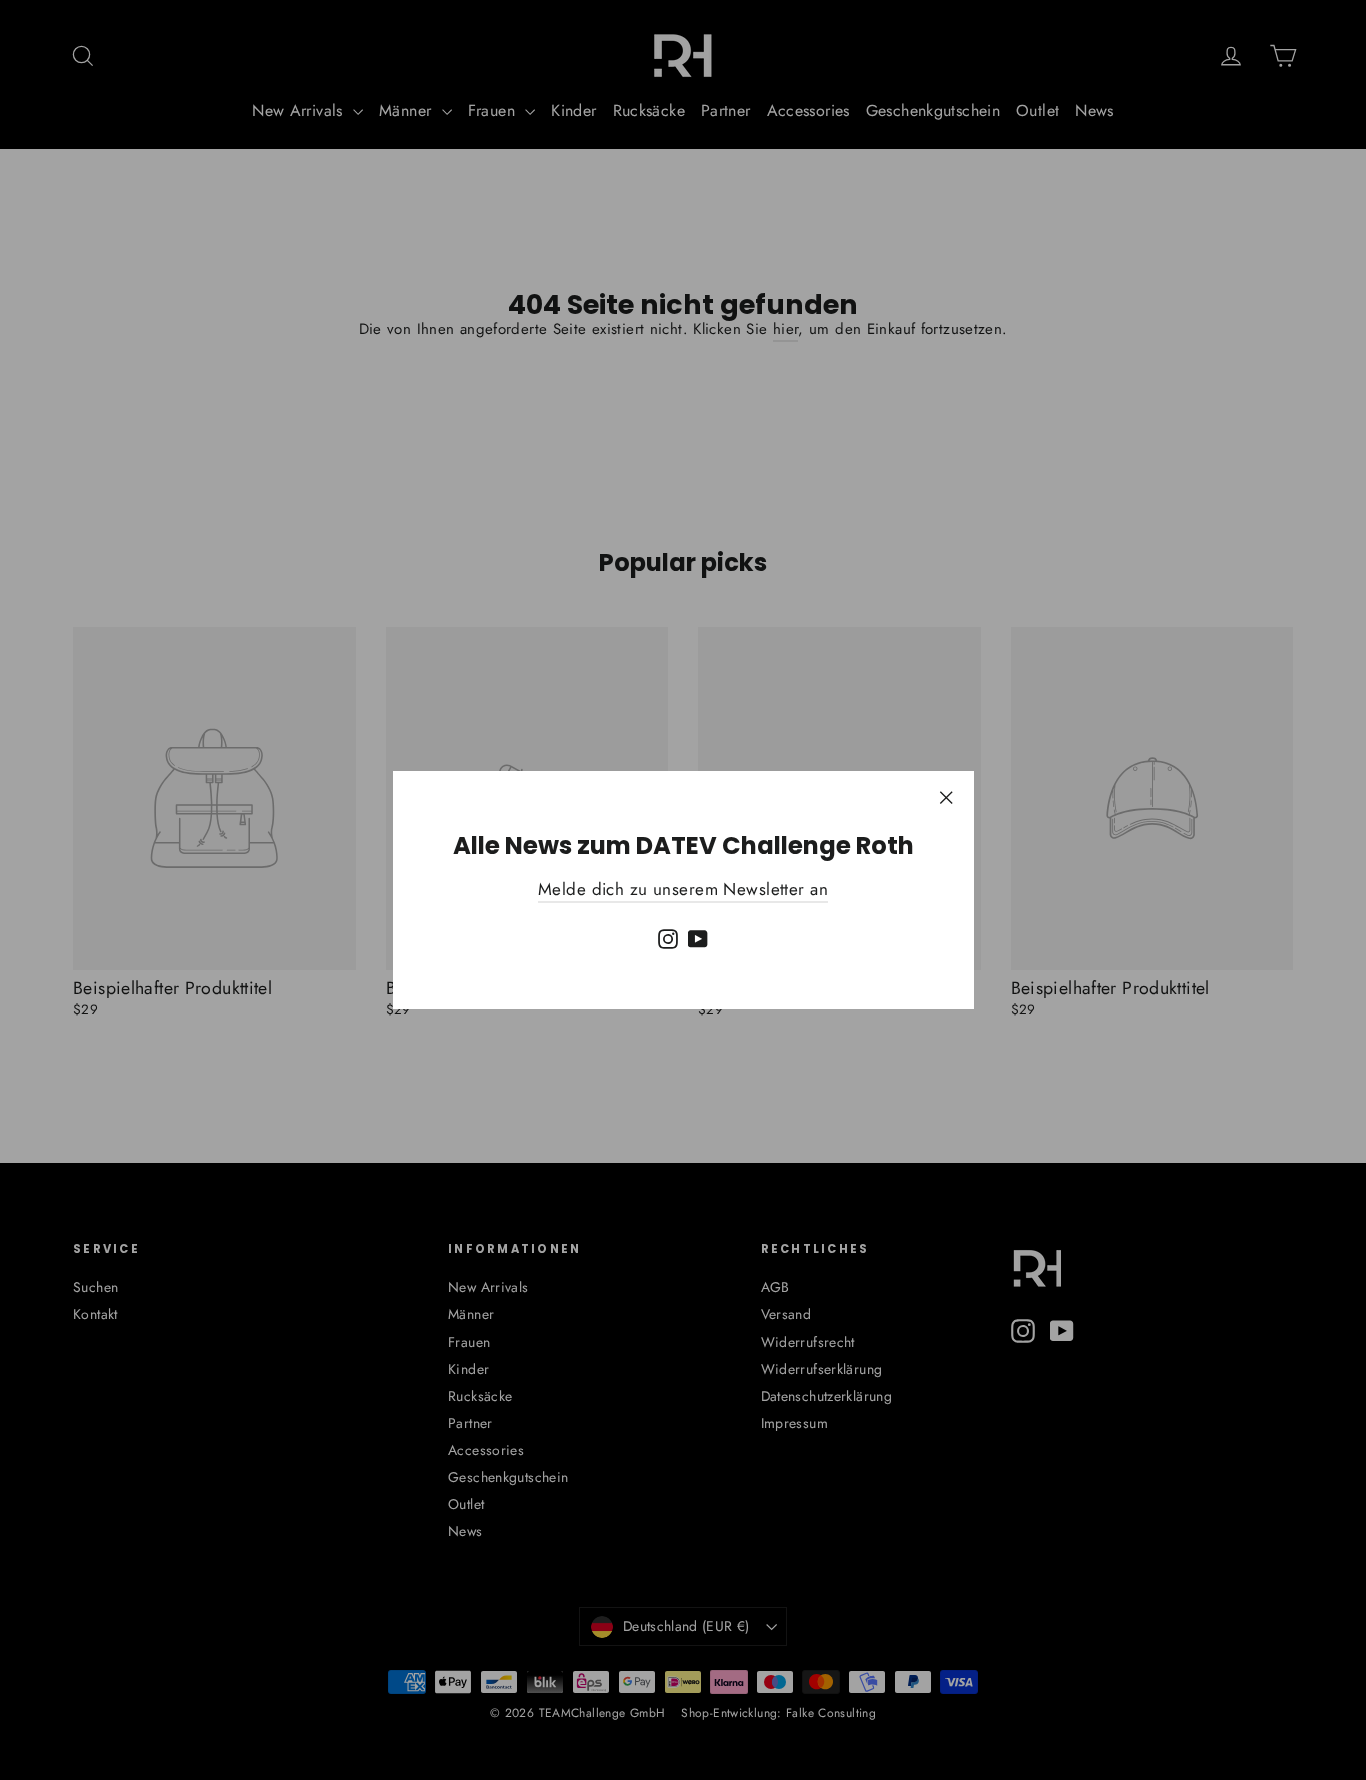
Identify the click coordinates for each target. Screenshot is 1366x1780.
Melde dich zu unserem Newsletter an (683, 889)
